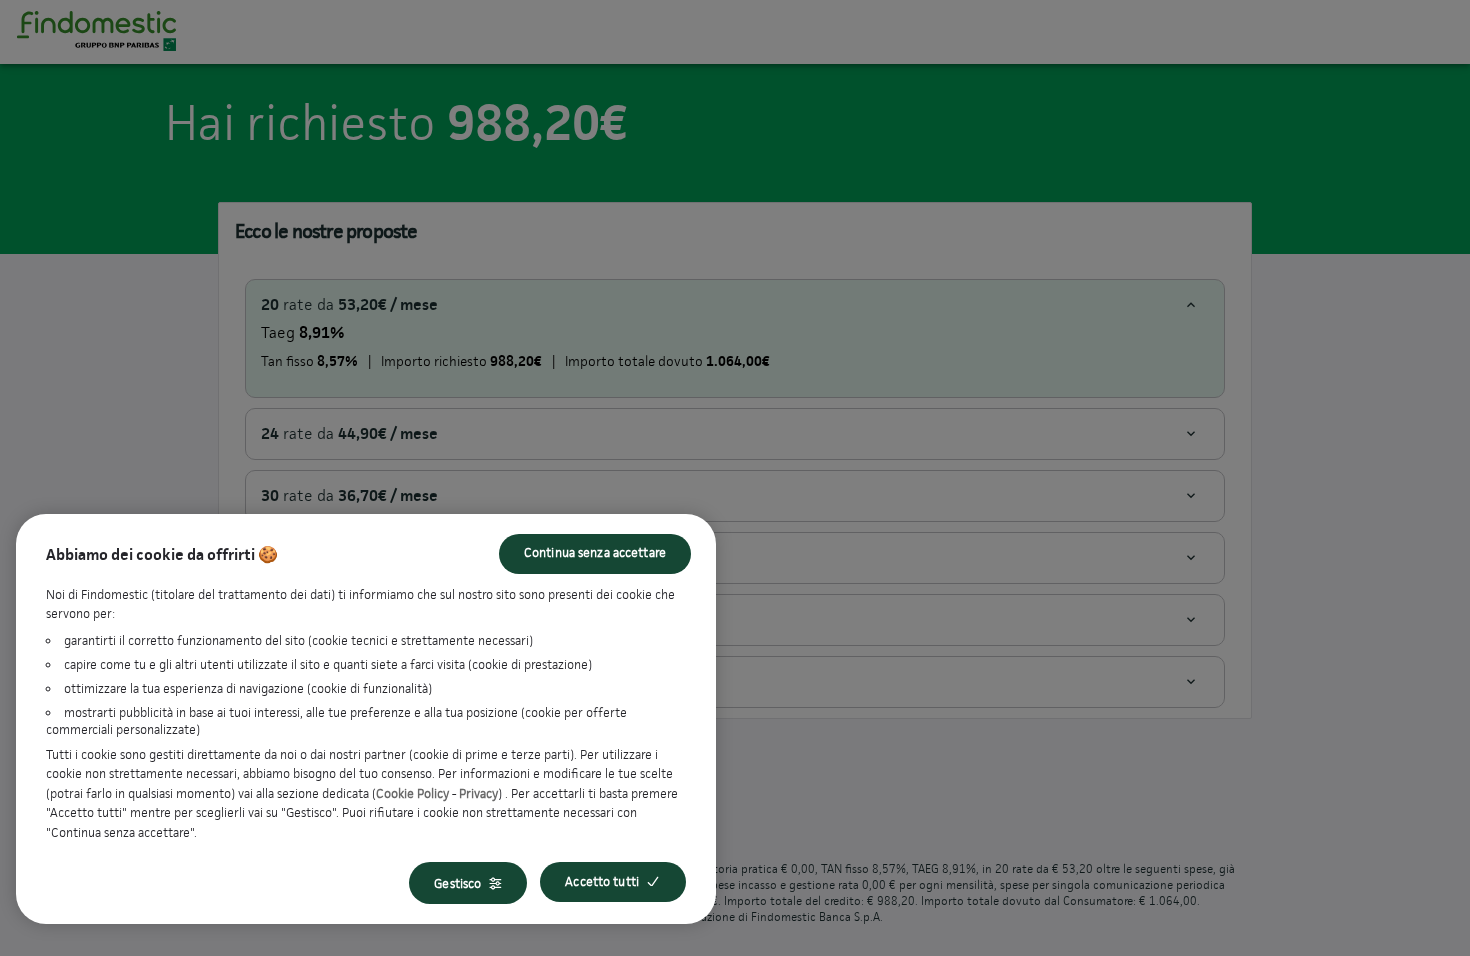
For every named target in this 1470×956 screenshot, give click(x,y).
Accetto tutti (602, 881)
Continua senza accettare (595, 552)
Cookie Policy (412, 793)
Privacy (478, 793)
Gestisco (457, 883)
